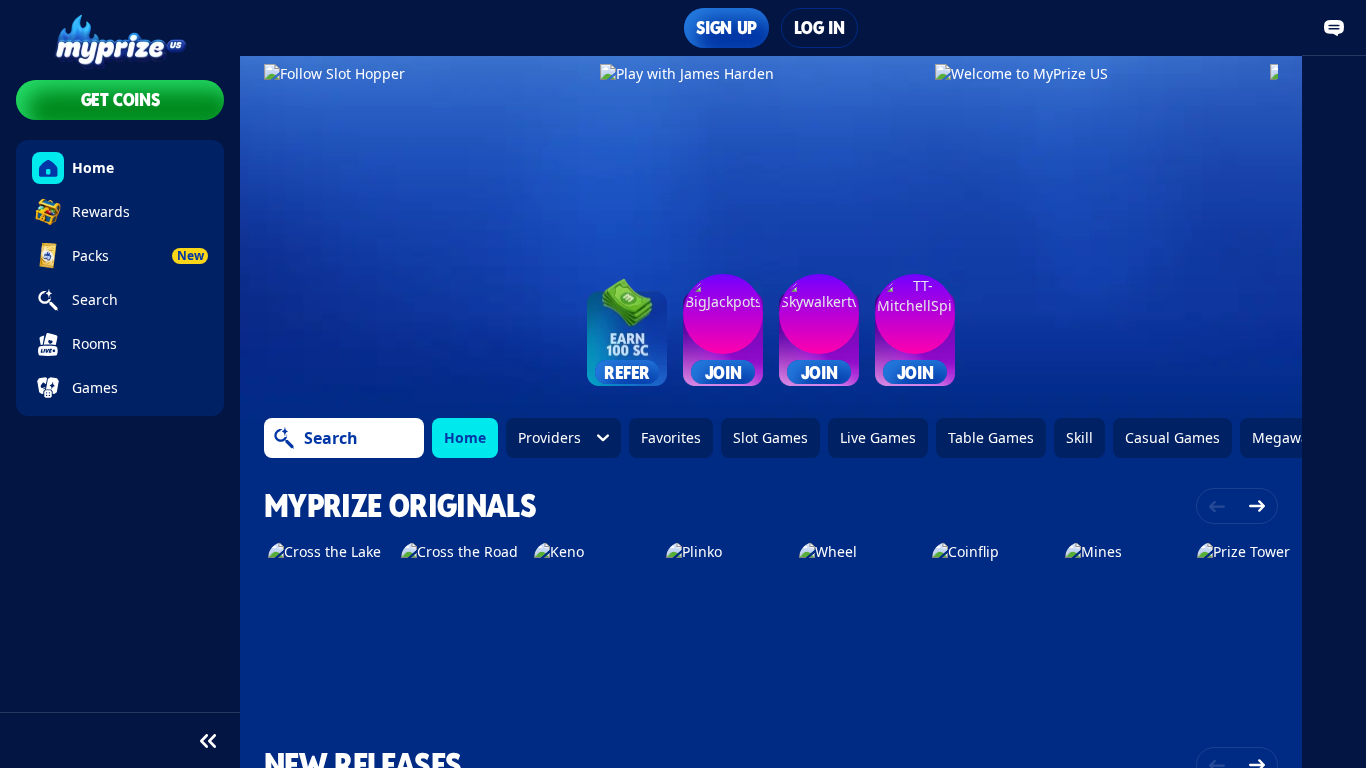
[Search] (284, 438)
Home (465, 437)
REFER (627, 372)
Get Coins (120, 99)
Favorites (671, 437)
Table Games (991, 437)
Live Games (878, 437)
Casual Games (1172, 437)
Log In (819, 27)
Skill (1079, 437)
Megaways (1287, 437)
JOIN (723, 372)
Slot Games (770, 437)
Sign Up (726, 27)
